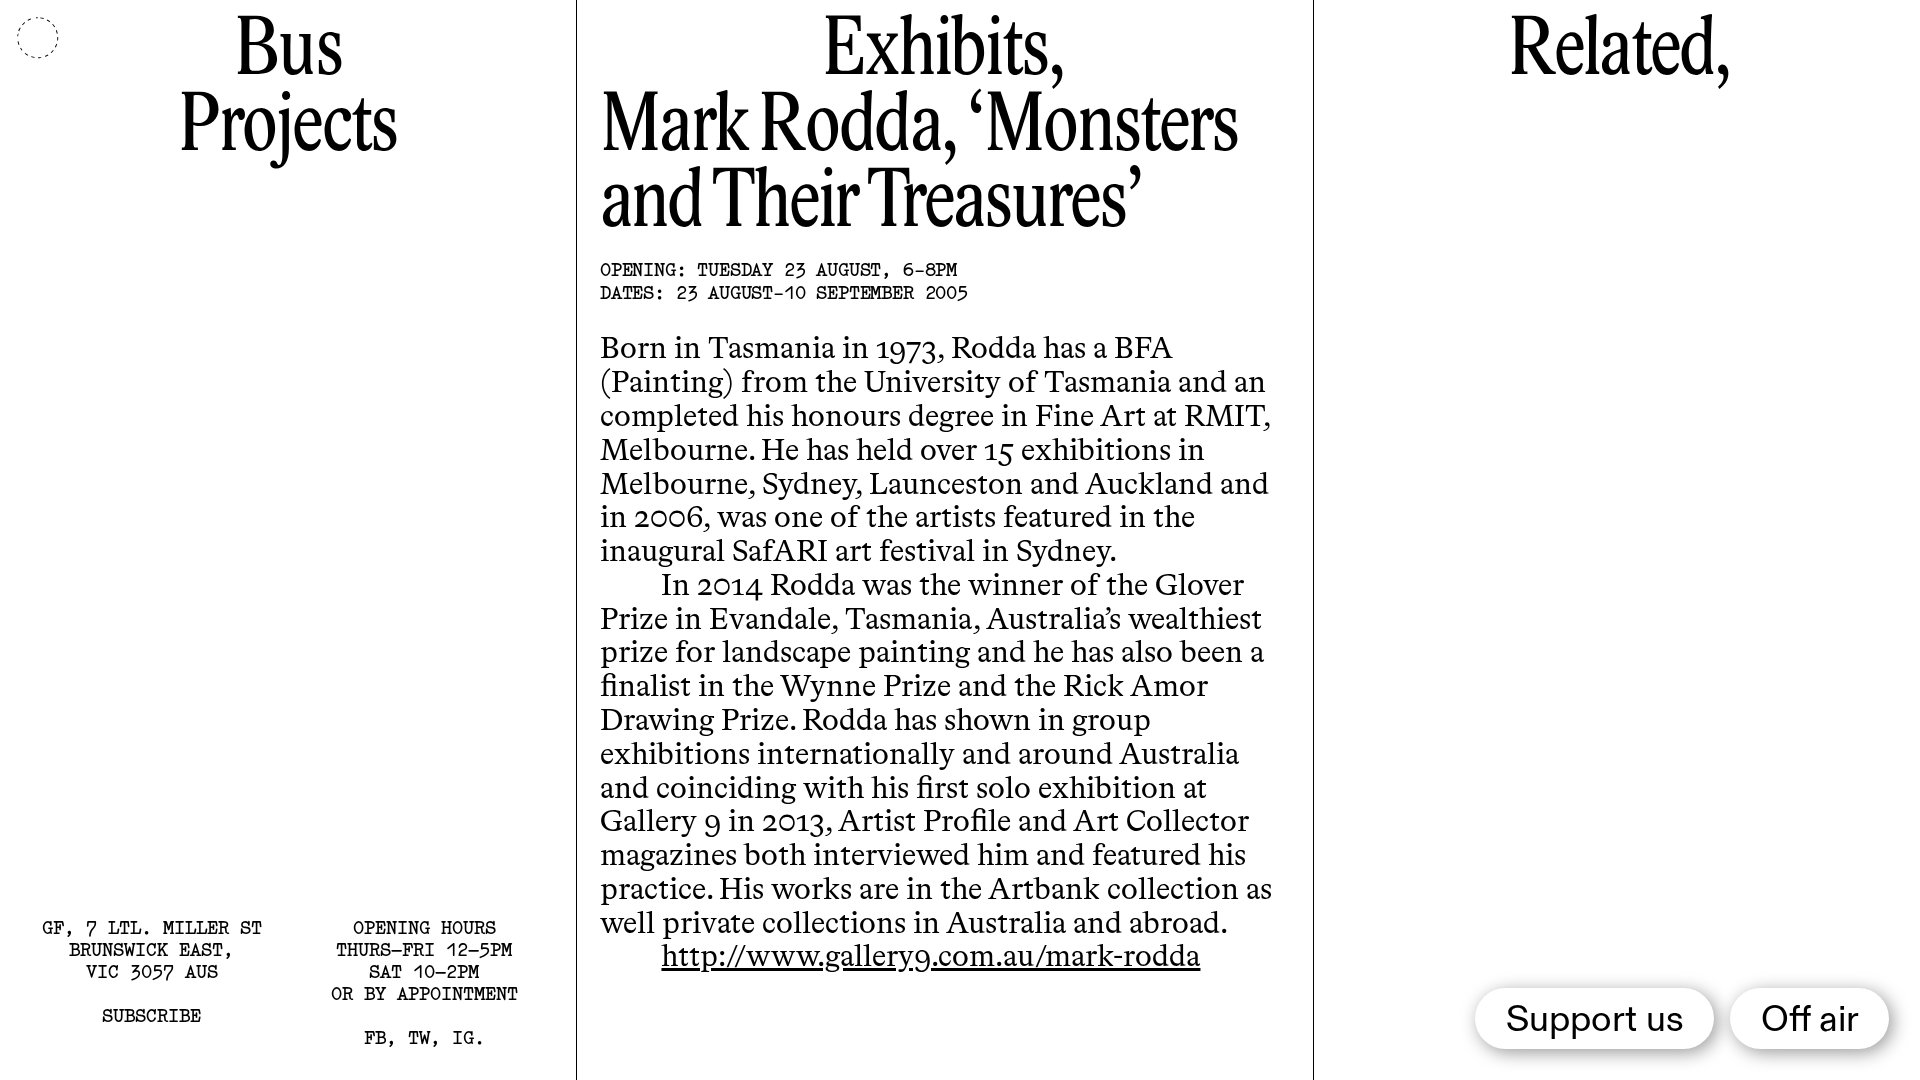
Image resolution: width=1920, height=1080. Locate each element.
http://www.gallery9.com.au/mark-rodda (930, 957)
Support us (1595, 1021)
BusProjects (287, 90)
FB (375, 1037)
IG (463, 1037)
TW (419, 1037)
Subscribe (151, 1015)
